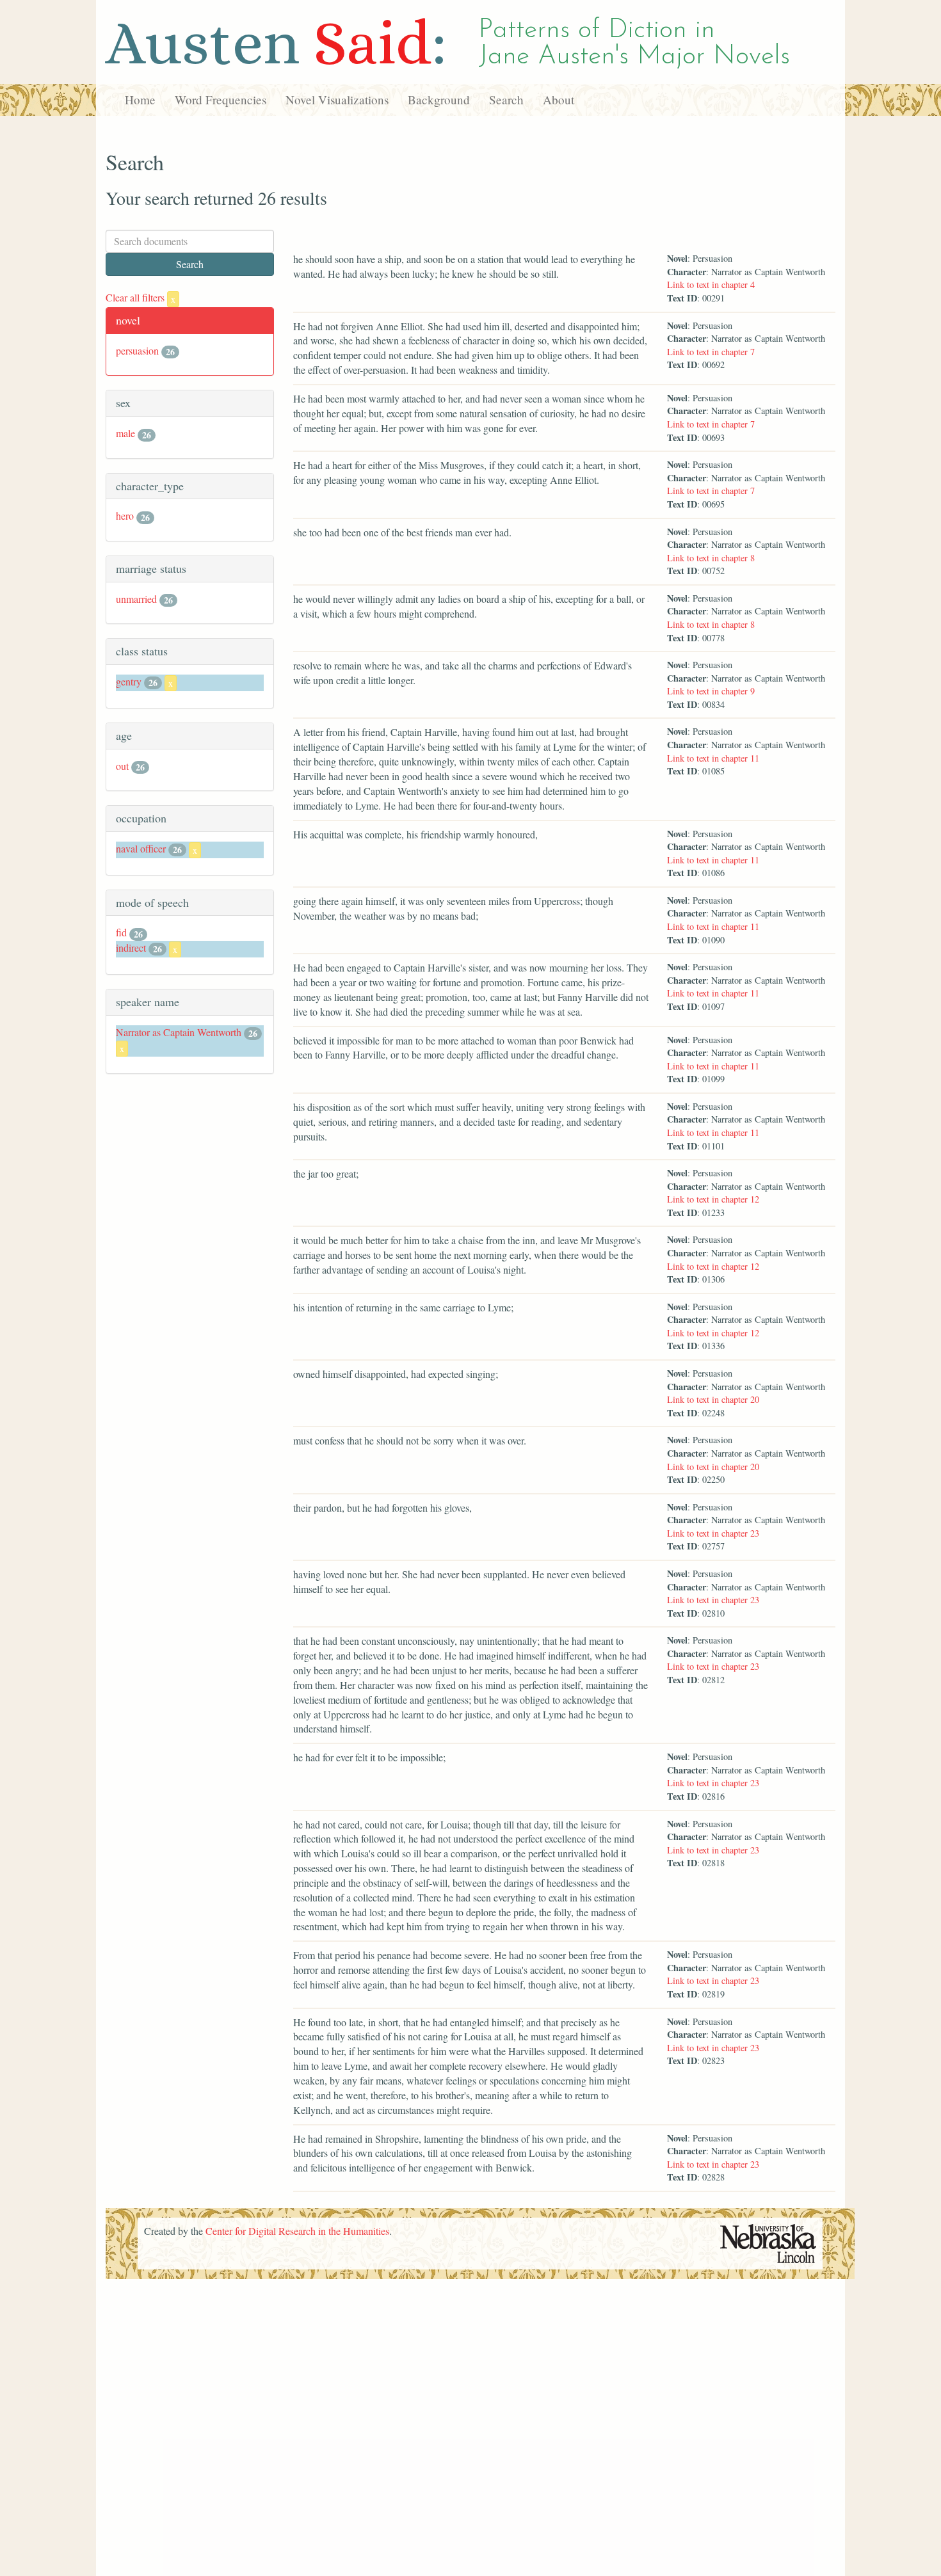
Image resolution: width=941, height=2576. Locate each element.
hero (125, 516)
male (125, 433)
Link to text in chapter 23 (713, 1533)
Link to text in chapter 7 (711, 352)
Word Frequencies (221, 100)
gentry (129, 681)
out (122, 766)
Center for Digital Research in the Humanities (297, 2231)
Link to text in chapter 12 (713, 1199)
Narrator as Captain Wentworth (179, 1032)
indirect (131, 948)
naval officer (141, 848)
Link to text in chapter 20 (713, 1399)
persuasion (137, 350)
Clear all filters (141, 297)
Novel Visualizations (337, 100)
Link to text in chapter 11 (713, 758)
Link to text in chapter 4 (711, 284)
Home (140, 100)
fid (121, 932)
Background (439, 100)
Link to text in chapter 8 (711, 558)
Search (506, 100)
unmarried (136, 599)
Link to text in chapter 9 (711, 691)
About (559, 100)
